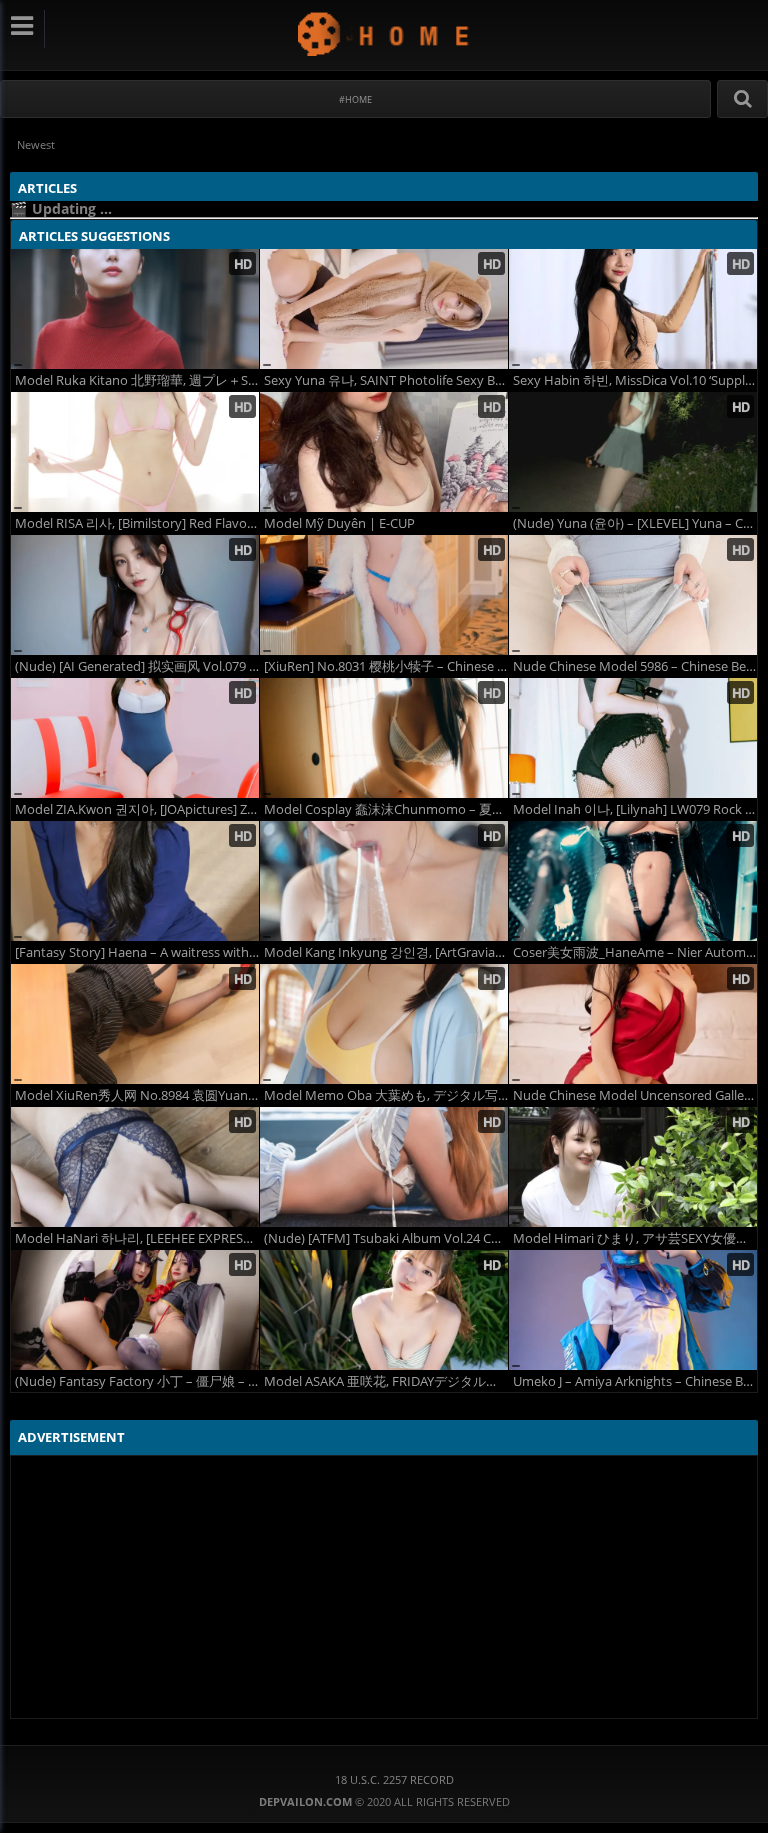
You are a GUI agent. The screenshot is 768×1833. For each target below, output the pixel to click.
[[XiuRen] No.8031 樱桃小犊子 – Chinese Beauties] (384, 595)
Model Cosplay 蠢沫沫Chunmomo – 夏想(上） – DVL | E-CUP (386, 809)
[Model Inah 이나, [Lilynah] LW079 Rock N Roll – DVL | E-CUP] (633, 738)
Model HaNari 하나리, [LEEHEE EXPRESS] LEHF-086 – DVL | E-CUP (137, 1238)
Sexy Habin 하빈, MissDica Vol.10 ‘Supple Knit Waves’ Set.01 (635, 380)
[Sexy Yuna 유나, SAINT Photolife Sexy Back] (384, 309)
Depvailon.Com (384, 33)
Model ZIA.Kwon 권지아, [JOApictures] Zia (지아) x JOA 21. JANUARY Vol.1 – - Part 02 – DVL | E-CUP (137, 809)
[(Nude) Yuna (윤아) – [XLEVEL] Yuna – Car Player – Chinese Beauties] (633, 452)
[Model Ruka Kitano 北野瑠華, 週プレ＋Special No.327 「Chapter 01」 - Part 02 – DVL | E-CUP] (135, 309)
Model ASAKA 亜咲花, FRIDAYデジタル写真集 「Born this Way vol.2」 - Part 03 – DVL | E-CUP (386, 1381)
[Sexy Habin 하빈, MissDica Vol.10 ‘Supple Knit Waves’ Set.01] (633, 309)
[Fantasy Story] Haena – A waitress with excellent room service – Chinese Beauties (137, 952)
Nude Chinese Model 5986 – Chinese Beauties (635, 666)
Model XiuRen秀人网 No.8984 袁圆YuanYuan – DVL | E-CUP (137, 1095)
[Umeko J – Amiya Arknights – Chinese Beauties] (633, 1310)
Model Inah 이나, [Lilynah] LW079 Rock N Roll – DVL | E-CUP (635, 809)
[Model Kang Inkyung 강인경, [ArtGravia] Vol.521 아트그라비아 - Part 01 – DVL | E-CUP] (384, 881)
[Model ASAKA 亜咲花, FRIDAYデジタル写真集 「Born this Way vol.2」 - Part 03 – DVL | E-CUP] (384, 1310)
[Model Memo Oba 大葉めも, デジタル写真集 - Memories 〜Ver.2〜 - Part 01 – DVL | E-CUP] (384, 1024)
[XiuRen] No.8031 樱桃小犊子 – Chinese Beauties (386, 666)
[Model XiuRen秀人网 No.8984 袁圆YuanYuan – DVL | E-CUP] (135, 1024)
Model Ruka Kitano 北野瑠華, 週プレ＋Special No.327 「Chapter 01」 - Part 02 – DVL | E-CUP (137, 380)
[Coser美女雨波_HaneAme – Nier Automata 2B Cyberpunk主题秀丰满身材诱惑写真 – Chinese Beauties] (633, 881)
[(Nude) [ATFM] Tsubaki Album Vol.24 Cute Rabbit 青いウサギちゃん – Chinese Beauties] (384, 1167)
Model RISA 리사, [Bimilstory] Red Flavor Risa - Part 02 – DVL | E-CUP (137, 523)
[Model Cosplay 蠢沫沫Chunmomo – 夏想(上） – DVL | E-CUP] (384, 738)
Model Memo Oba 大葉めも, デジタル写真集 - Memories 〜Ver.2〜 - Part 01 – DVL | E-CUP (386, 1095)
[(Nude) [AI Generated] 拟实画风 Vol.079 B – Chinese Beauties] (135, 595)
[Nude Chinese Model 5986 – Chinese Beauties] (633, 595)
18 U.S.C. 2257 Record (394, 1779)
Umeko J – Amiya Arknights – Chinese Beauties (635, 1381)
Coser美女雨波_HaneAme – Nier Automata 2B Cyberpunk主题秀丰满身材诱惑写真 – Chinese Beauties (635, 952)
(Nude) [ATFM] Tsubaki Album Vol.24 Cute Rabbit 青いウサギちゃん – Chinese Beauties (386, 1238)
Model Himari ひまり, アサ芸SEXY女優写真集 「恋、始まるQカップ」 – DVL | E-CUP (635, 1238)
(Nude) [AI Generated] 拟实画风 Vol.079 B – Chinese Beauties (137, 666)
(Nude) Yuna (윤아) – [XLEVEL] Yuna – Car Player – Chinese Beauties (635, 523)
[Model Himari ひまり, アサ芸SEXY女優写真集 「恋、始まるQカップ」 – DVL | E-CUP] (633, 1167)
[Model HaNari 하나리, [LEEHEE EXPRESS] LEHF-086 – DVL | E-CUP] (135, 1167)
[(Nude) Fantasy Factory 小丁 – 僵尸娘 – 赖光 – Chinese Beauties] (135, 1310)
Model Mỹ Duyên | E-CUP (339, 523)
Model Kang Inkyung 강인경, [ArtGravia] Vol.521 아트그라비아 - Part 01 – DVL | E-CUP (386, 952)
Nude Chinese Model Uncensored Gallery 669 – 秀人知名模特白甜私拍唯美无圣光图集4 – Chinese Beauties (635, 1095)
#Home (355, 99)
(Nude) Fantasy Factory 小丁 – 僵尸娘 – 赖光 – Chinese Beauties (137, 1381)
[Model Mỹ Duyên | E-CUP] (384, 452)
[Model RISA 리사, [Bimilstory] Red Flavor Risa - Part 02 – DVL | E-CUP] (135, 452)
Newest (36, 144)
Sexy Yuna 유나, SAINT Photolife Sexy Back (386, 380)
